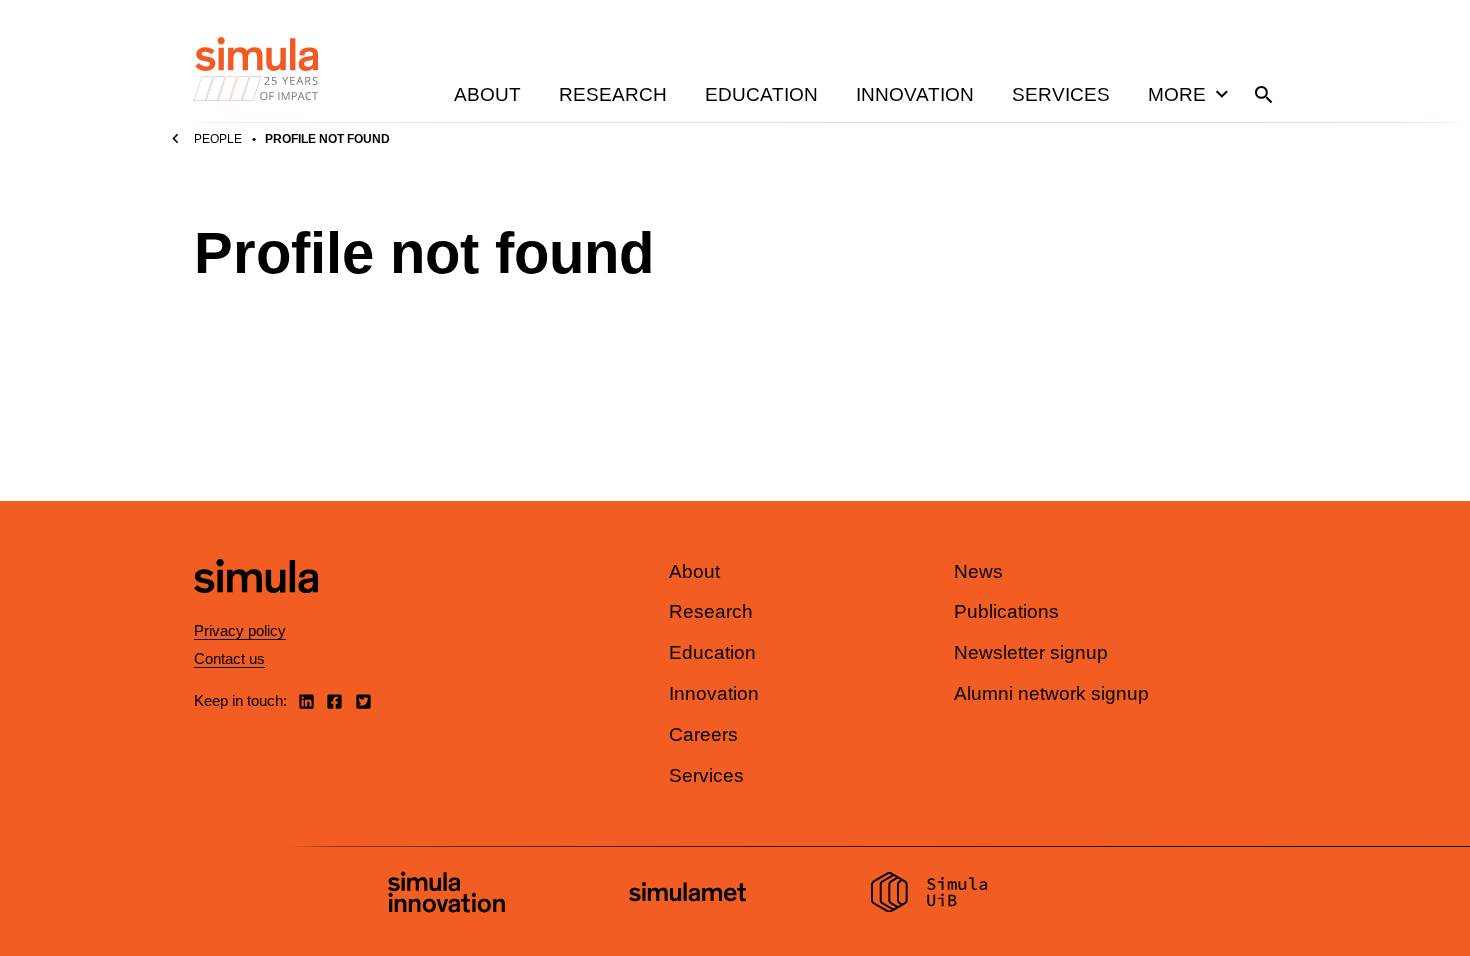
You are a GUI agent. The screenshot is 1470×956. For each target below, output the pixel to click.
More (1177, 94)
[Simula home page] (256, 609)
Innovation (915, 94)
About (487, 94)
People (218, 139)
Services (1061, 94)
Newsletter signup (1031, 652)
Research (613, 94)
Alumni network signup (1051, 693)
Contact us (229, 658)
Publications (1006, 611)
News (978, 571)
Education (761, 94)
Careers (703, 734)
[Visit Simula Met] (687, 894)
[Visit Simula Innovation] (446, 895)
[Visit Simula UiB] (929, 895)
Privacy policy (240, 630)
